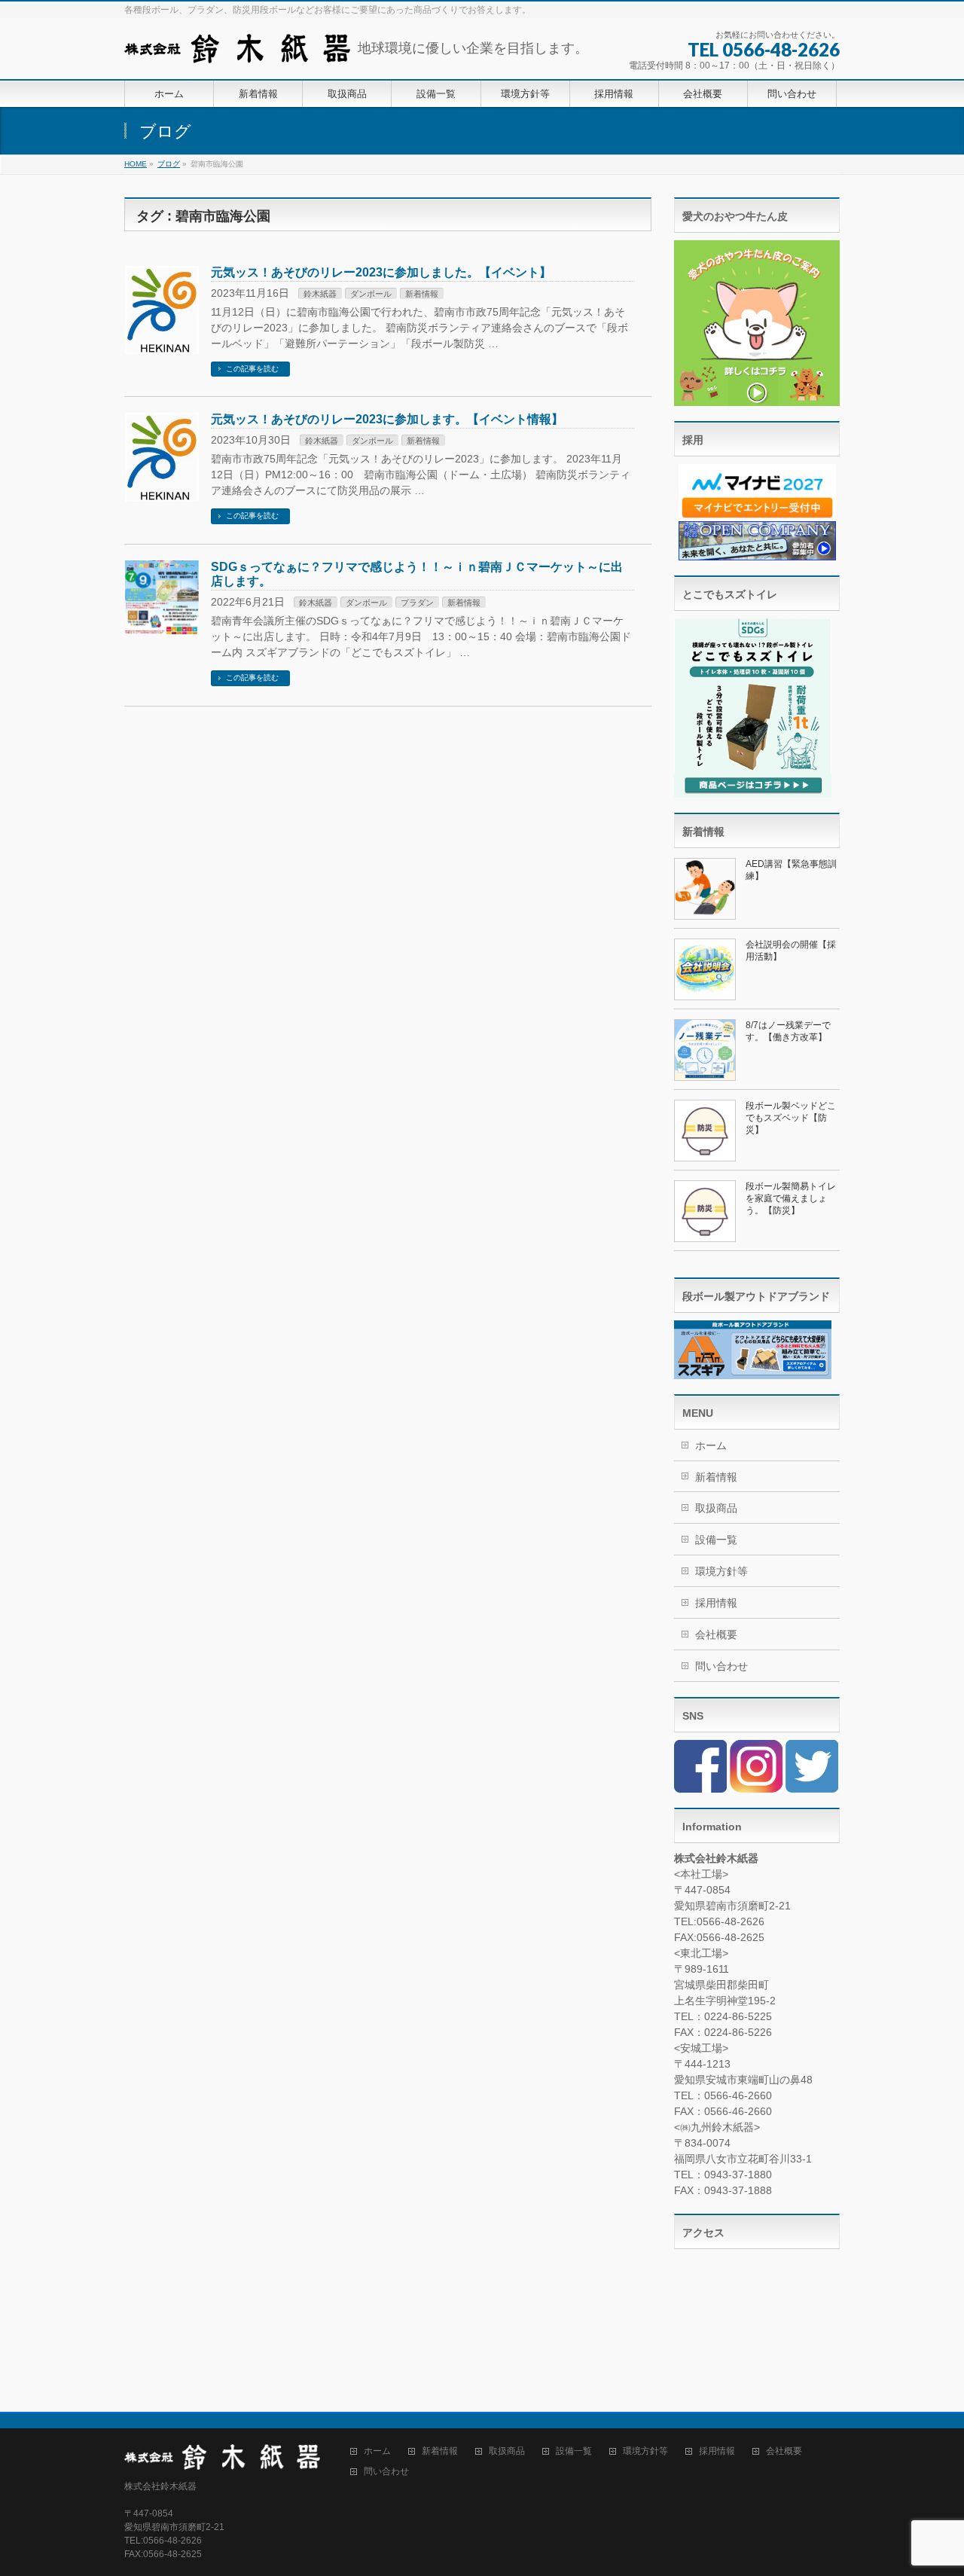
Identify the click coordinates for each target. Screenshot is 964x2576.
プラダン (417, 603)
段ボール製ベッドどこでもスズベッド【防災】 (791, 1118)
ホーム (711, 1445)
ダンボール (371, 294)
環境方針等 (721, 1571)
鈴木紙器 (320, 294)
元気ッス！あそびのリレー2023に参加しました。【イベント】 (381, 272)
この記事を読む (252, 369)
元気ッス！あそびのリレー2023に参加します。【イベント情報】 (387, 419)
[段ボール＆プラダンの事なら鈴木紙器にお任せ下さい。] (237, 46)
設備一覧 (716, 1540)
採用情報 (716, 1603)
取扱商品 (716, 1508)
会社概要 (716, 1634)
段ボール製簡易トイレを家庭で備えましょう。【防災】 (791, 1198)
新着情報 (422, 294)
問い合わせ (721, 1666)
